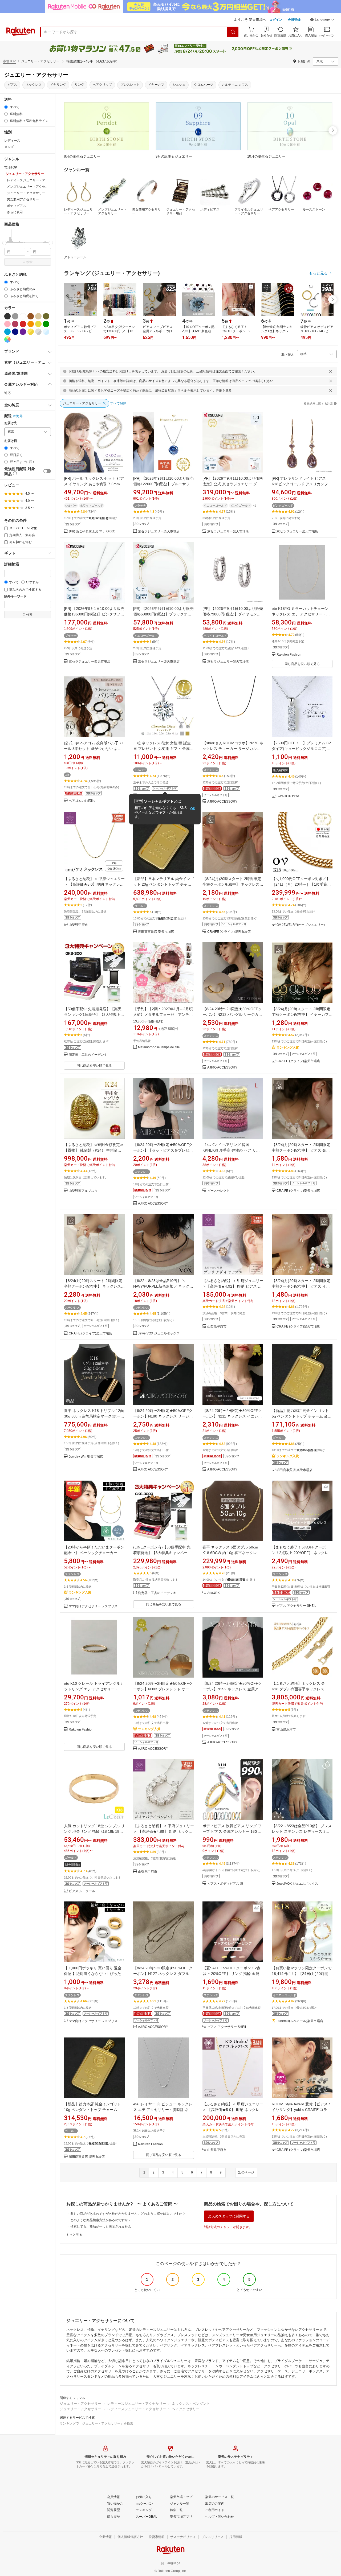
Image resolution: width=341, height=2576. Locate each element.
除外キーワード (15, 596)
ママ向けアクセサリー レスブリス (93, 1606)
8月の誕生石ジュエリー (82, 156)
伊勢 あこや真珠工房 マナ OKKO (92, 531)
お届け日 (11, 441)
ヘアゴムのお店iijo (82, 801)
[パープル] (23, 332)
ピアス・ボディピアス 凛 (225, 1884)
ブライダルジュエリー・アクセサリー (249, 211)
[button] (322, 20)
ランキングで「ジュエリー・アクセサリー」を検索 (96, 2423)
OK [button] (193, 809)
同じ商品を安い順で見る (302, 664)
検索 (29, 262)
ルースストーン (314, 209)
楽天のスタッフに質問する (229, 2216)
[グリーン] (46, 324)
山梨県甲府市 (78, 925)
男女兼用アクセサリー (147, 211)
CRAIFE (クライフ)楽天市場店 (229, 932)
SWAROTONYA (288, 796)
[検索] (233, 32)
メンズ (9, 147)
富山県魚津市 (286, 1730)
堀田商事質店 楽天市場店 (156, 932)
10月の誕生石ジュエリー (266, 156)
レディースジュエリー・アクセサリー (78, 211)
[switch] (47, 471)
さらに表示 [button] (15, 212)
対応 (7, 393)
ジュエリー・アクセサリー (80, 2404)
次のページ (246, 2172)
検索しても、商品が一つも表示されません (101, 2226)
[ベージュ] (38, 316)
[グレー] (15, 316)
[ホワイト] (23, 316)
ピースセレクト (218, 1191)
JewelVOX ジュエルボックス (159, 1334)
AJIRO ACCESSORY (222, 802)
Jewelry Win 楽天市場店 (86, 1457)
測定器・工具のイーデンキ (88, 1055)
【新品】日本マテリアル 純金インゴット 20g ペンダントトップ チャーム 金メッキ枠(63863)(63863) (164, 884)
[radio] (6, 107)
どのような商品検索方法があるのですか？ (101, 2220)
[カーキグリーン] (46, 316)
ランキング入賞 (288, 1047)
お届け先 (11, 423)
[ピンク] (7, 324)
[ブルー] (7, 332)
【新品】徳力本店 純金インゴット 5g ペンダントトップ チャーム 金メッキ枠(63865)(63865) (302, 1416)
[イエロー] (38, 324)
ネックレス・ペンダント (191, 2404)
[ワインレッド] (15, 324)
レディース (12, 141)
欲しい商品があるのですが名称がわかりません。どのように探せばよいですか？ (128, 2214)
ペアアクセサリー (281, 209)
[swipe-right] (333, 130)
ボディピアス (210, 209)
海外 (19, 416)
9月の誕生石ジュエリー (174, 156)
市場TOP (9, 61)
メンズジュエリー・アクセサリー (112, 211)
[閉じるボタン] (331, 371)
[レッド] (23, 324)
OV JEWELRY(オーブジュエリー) (301, 925)
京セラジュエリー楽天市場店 (159, 531)
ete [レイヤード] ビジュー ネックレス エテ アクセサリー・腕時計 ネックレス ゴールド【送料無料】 (163, 2110)
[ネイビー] (15, 332)
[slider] (4, 243)
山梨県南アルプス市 (83, 1191)
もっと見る (74, 2235)
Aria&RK (214, 1593)
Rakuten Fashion (289, 655)
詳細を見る (224, 391)
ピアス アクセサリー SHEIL (296, 1606)
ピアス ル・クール (82, 1891)
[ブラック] (7, 316)
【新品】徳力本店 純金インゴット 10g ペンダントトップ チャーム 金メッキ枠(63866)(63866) (93, 2110)
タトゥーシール (75, 257)
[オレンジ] (31, 324)
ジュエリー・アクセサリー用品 (181, 211)
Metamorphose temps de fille (159, 1047)
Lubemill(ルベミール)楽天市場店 (300, 2021)
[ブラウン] (31, 316)
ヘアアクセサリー (186, 2409)
